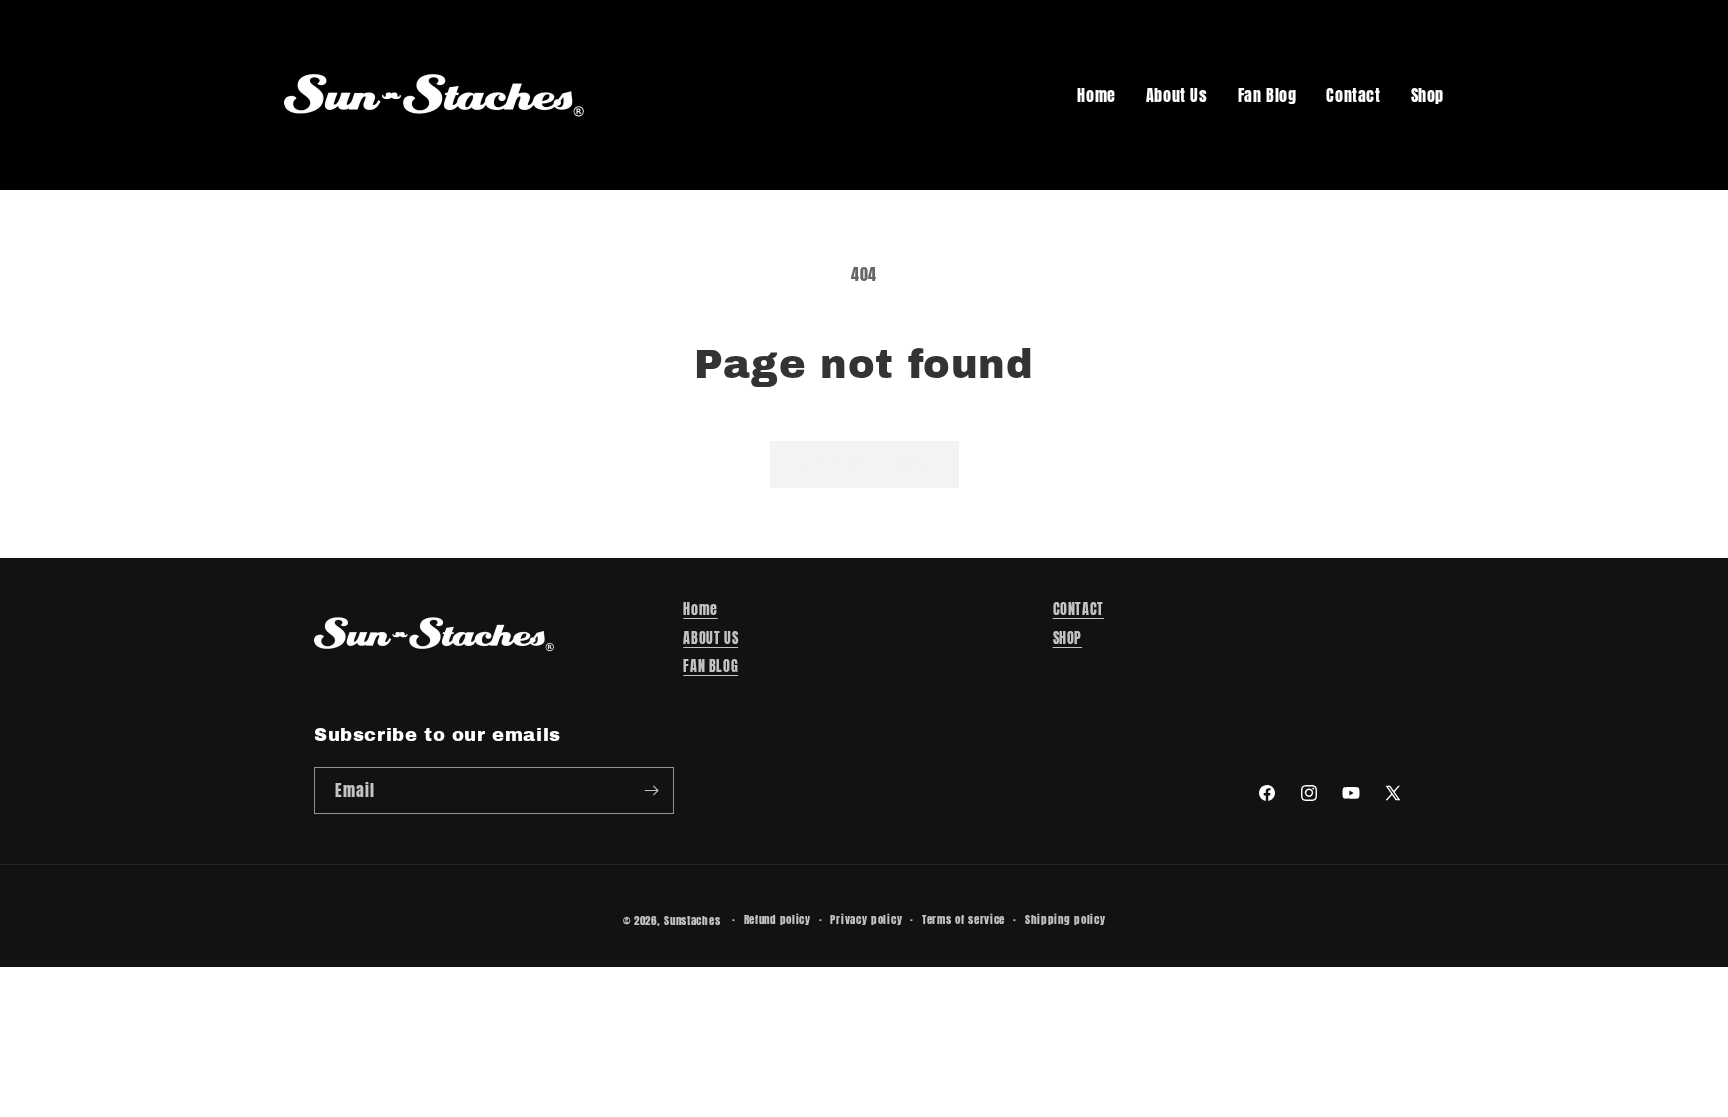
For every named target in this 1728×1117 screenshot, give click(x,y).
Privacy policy (866, 919)
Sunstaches (692, 920)
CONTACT (1078, 609)
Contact (1353, 95)
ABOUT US (710, 638)
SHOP (1067, 638)
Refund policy (777, 919)
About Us (1177, 95)
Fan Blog (1267, 95)
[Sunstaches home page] (434, 95)
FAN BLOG (710, 666)
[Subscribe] (651, 790)
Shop (1427, 95)
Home (1096, 95)
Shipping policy (1065, 919)
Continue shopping (864, 463)
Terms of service (963, 919)
